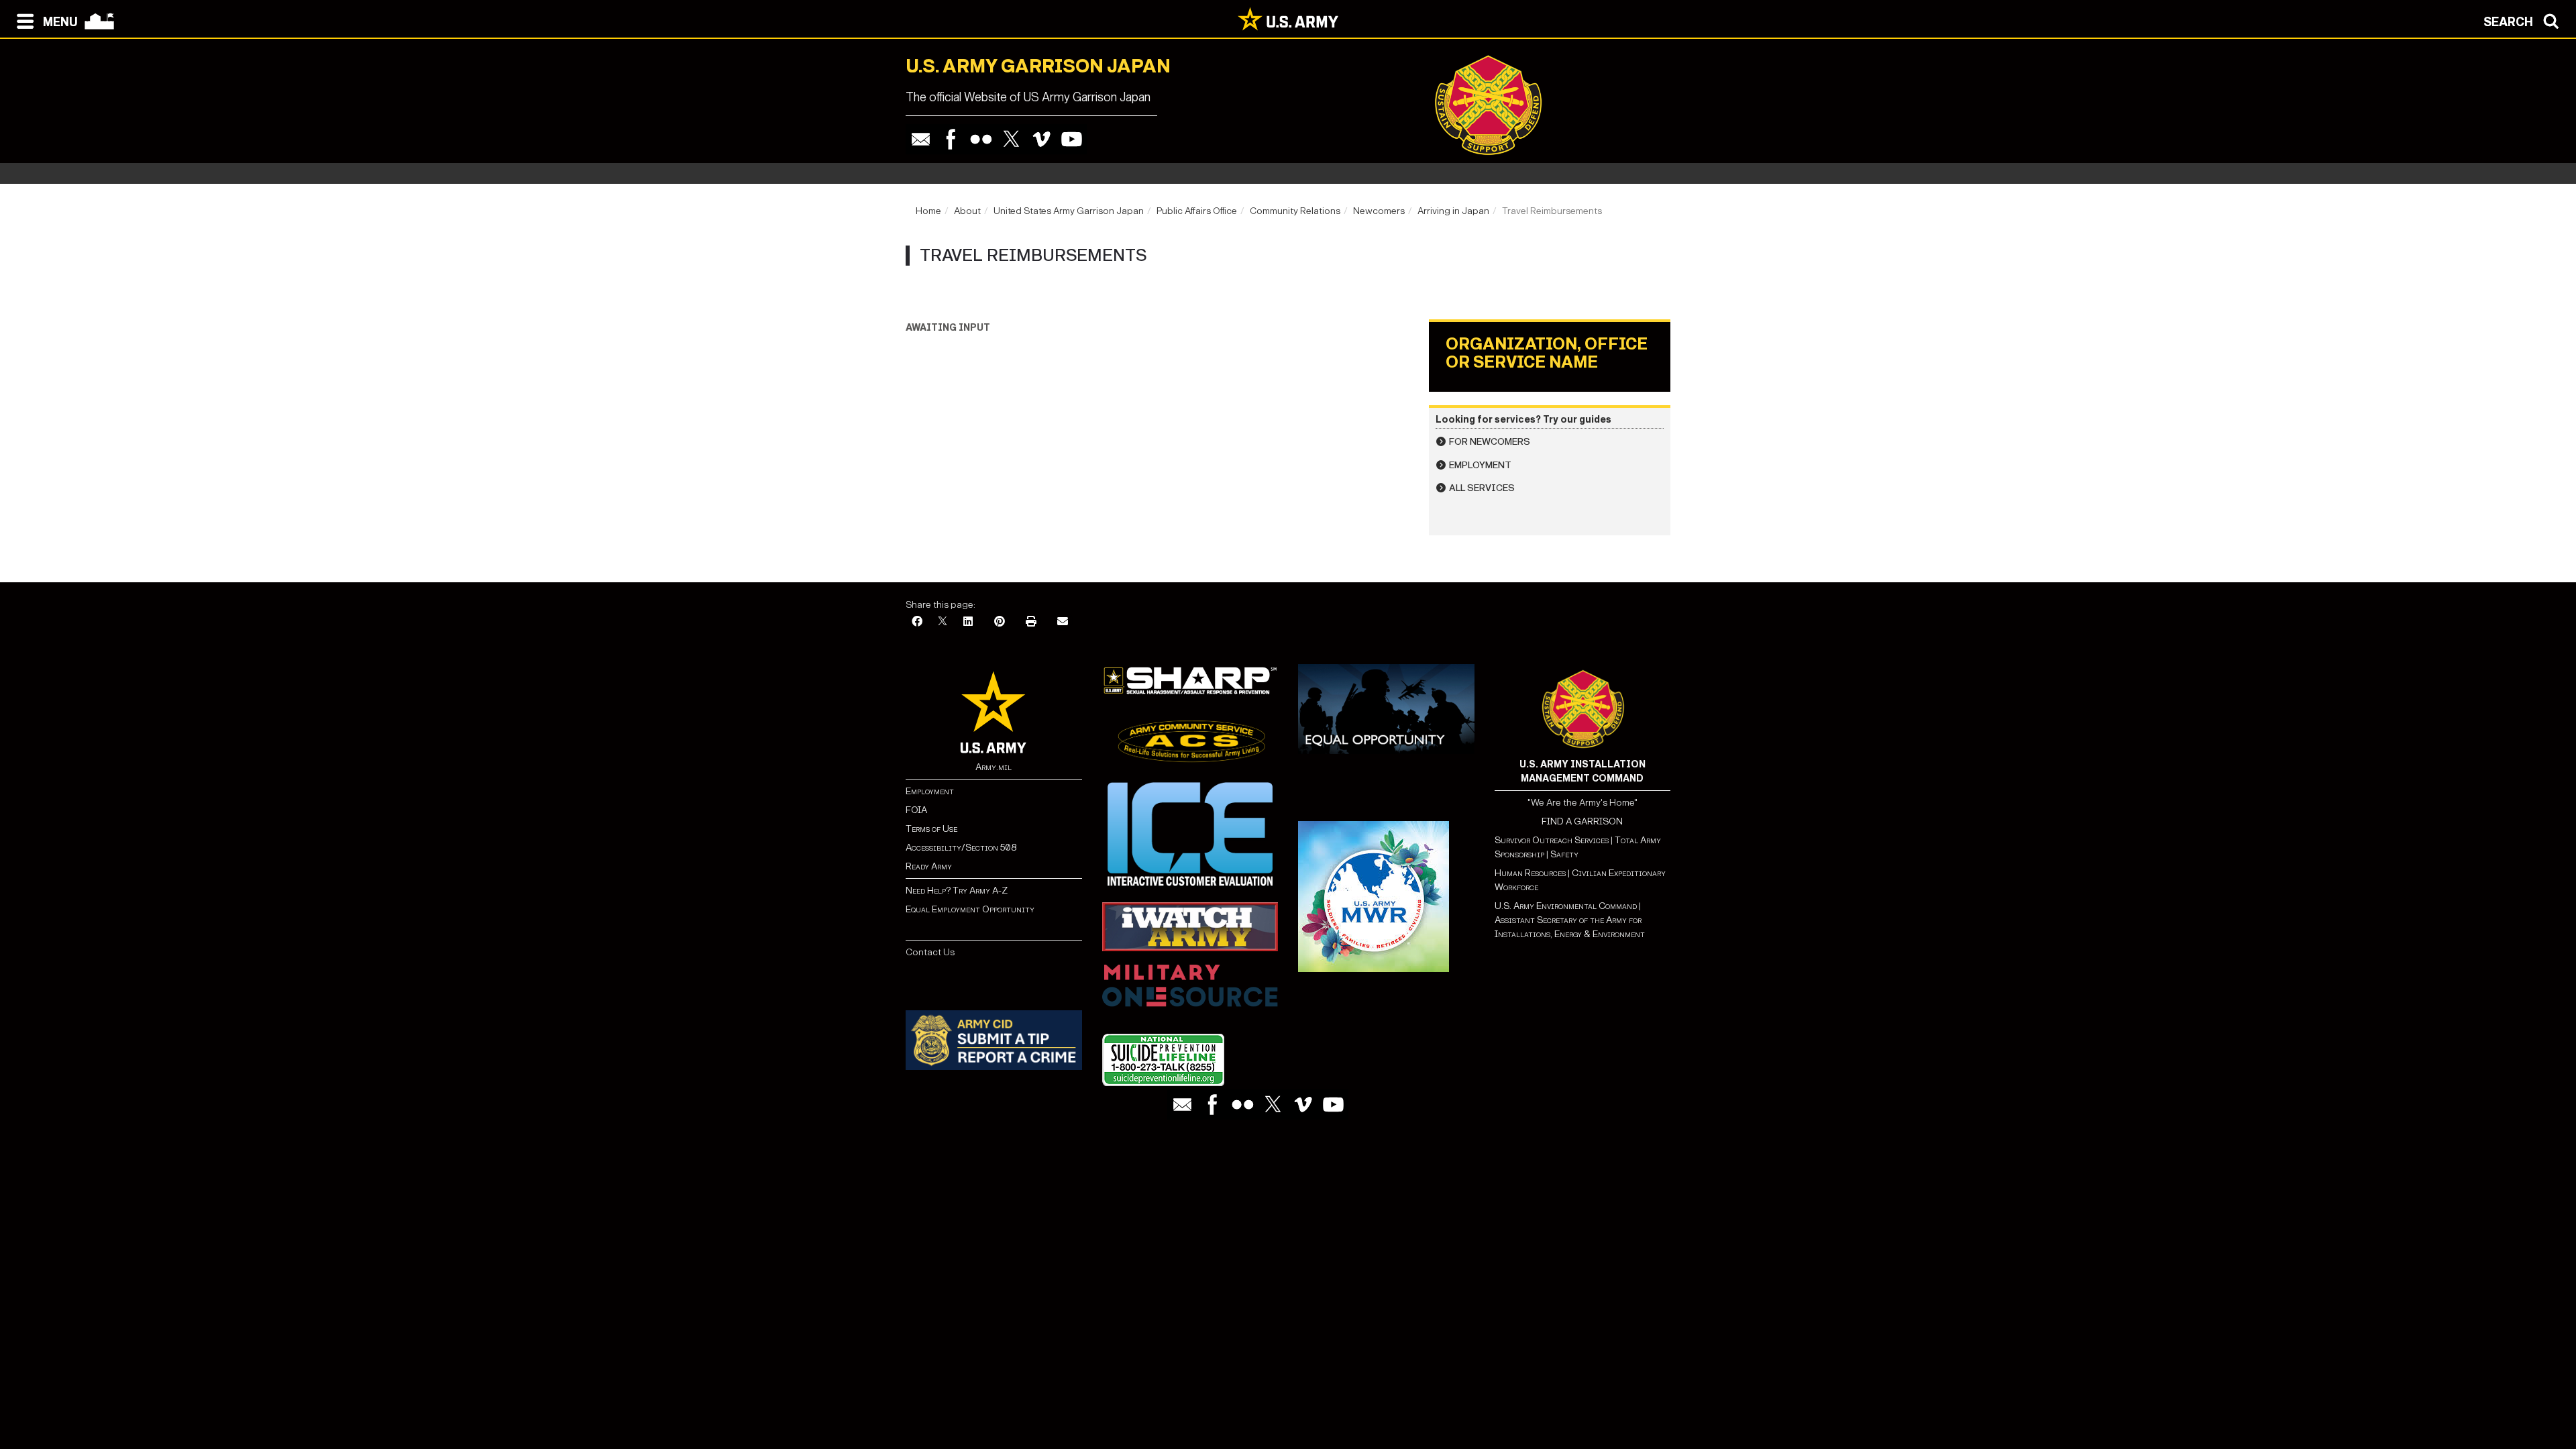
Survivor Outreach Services (1552, 840)
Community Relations (1295, 211)
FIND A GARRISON (1582, 821)
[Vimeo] (1041, 139)
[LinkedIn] (968, 622)
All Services (1482, 488)
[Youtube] (1072, 139)
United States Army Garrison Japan (1069, 211)
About (967, 211)
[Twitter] (1011, 139)
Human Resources (1530, 873)
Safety (1564, 854)
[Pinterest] (1000, 622)
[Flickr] (981, 139)
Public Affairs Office (1197, 211)
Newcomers (1379, 211)
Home (928, 211)
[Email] (921, 139)
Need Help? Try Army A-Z (957, 891)
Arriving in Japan (1453, 211)
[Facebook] (951, 139)
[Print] (1031, 622)
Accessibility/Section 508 (961, 848)
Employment (1480, 465)
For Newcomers (1490, 442)
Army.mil (994, 767)
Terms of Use (931, 829)
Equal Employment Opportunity (970, 909)
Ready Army (929, 866)
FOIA (916, 810)
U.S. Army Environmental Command (1566, 906)
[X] (943, 622)
